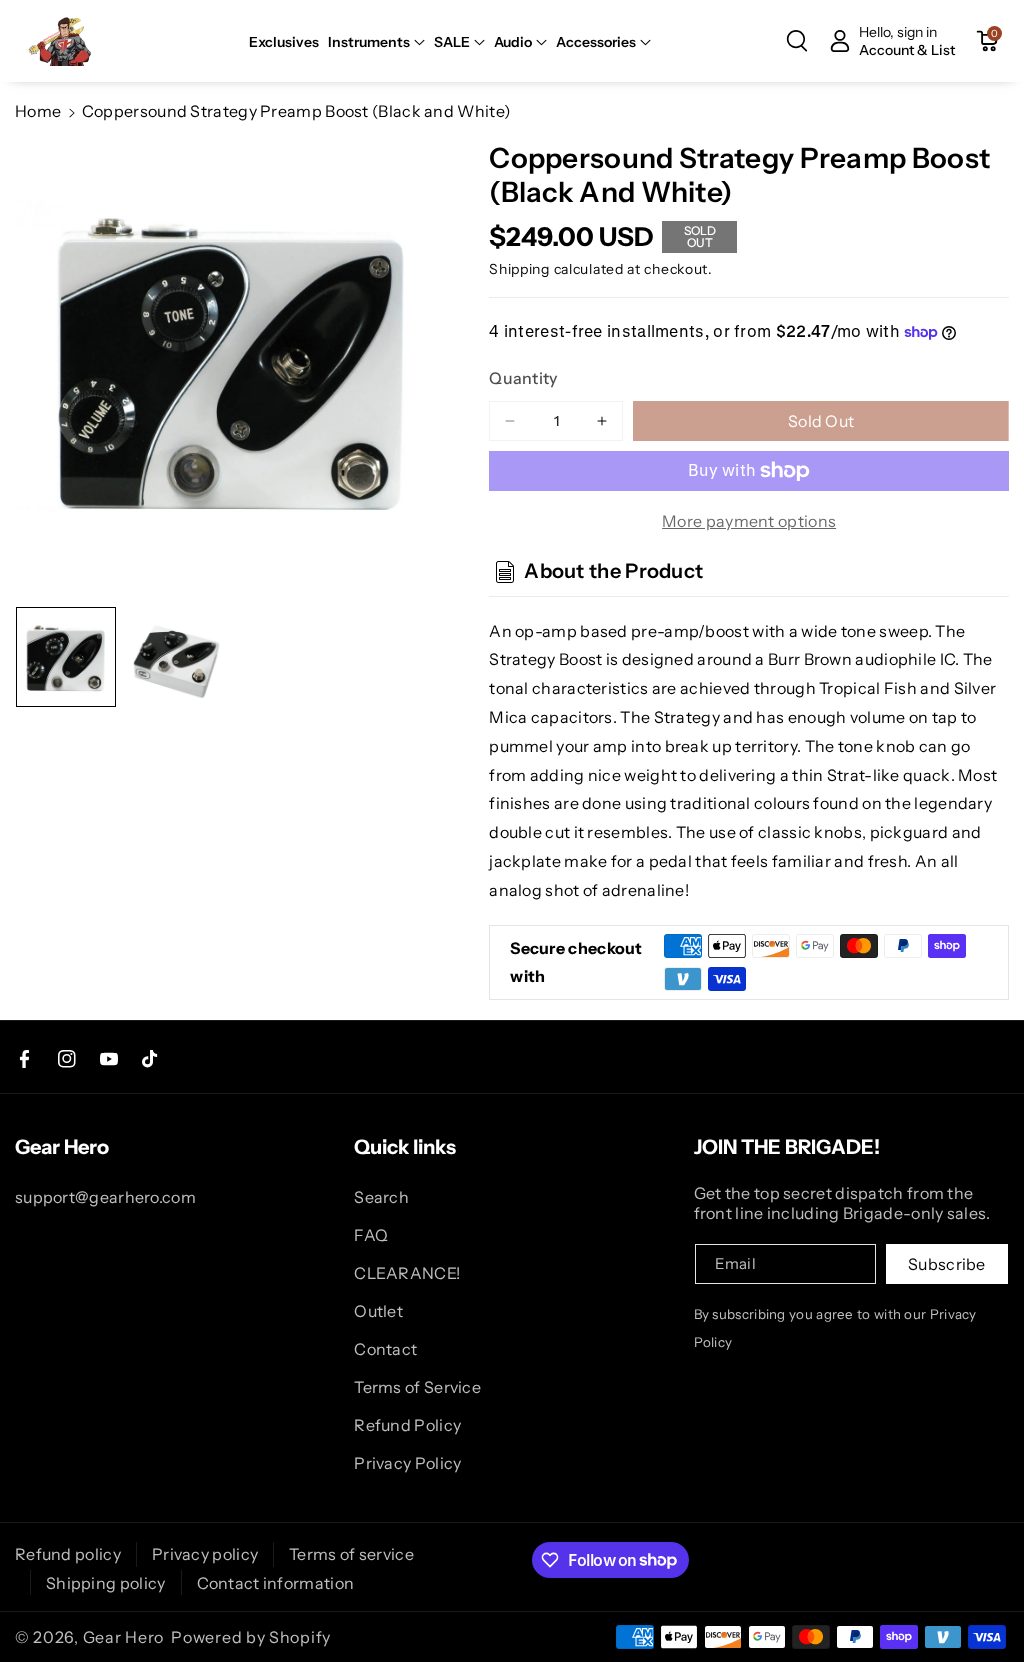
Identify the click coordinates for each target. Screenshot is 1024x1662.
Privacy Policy (407, 1463)
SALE (452, 42)
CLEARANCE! (407, 1273)
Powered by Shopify (251, 1637)
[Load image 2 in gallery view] (176, 657)
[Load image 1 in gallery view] (66, 657)
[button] (376, 42)
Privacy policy (205, 1554)
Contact (385, 1349)
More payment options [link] (749, 521)
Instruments (369, 42)
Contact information (276, 1583)
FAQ (371, 1235)
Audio (513, 42)
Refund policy (68, 1554)
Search (381, 1197)
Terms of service (351, 1554)
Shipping (519, 269)
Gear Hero (123, 1637)
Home (38, 111)
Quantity (523, 378)
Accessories (596, 42)
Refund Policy (407, 1425)
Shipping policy (106, 1583)
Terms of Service (417, 1387)
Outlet (378, 1311)
